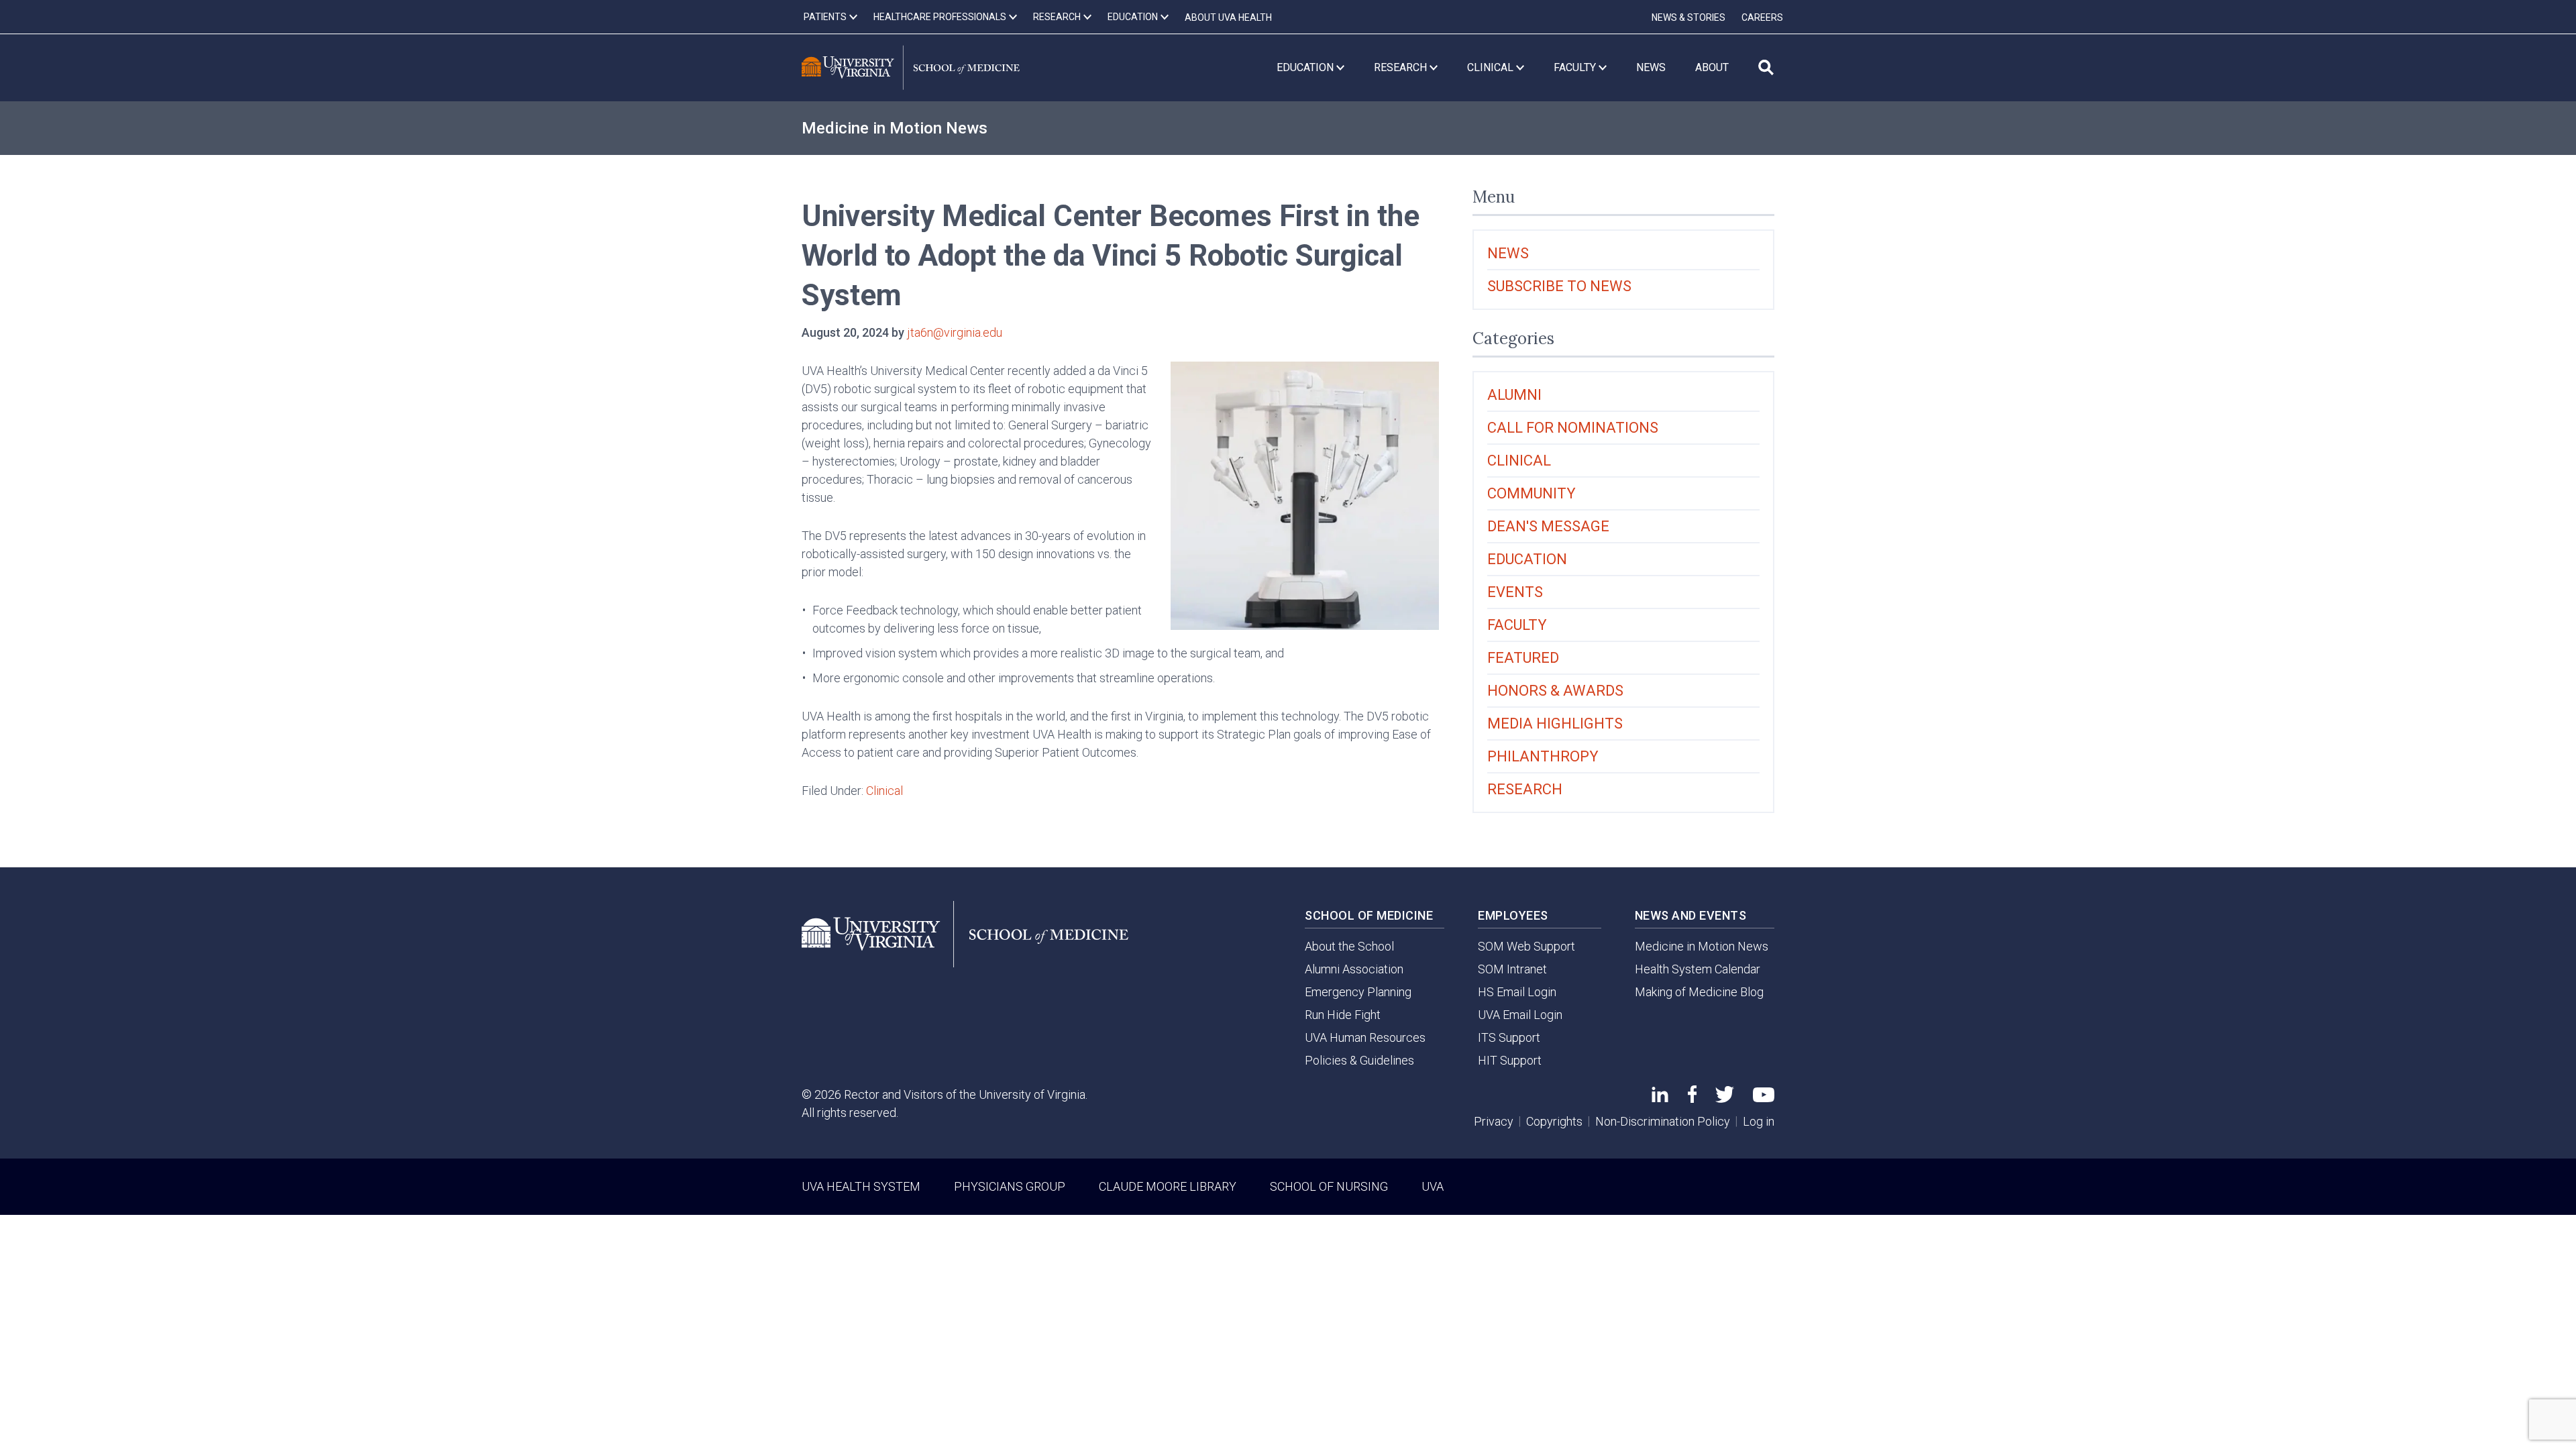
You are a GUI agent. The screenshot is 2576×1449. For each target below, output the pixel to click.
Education (1527, 559)
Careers (1762, 17)
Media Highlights (1555, 723)
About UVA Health (1228, 17)
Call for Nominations (1573, 428)
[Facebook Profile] (1692, 1098)
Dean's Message (1548, 526)
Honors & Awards (1555, 691)
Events (1515, 592)
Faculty (1517, 625)
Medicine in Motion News (895, 128)
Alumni (1514, 395)
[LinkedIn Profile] (1660, 1098)
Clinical (884, 791)
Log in (1759, 1121)
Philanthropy (1543, 756)
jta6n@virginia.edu (955, 332)
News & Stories (1688, 17)
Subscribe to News (1559, 286)
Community (1532, 493)
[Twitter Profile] (1725, 1098)
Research (1525, 789)
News (1508, 253)
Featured (1523, 658)
